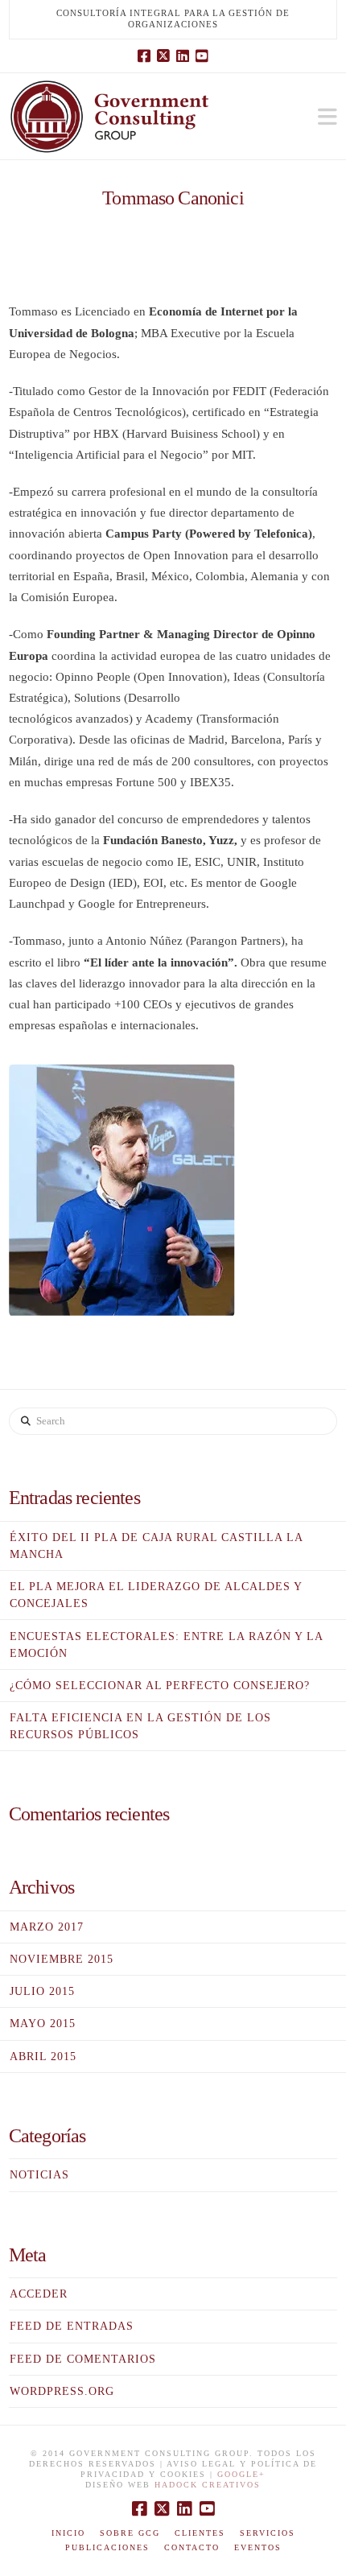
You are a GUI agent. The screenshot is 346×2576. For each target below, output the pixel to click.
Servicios (268, 2533)
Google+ (241, 2474)
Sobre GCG (130, 2533)
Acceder (39, 2294)
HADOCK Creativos (208, 2485)
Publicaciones (107, 2547)
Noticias (39, 2175)
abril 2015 (43, 2057)
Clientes (200, 2533)
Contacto (192, 2547)
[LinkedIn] (183, 56)
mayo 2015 (43, 2024)
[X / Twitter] (163, 56)
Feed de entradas (72, 2326)
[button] (327, 117)
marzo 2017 (47, 1927)
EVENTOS (258, 2547)
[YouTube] (202, 56)
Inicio (68, 2533)
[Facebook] (144, 56)
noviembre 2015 (62, 1959)
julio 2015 (42, 1991)
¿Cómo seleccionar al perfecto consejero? (160, 1686)
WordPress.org (62, 2391)
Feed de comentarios (83, 2359)
